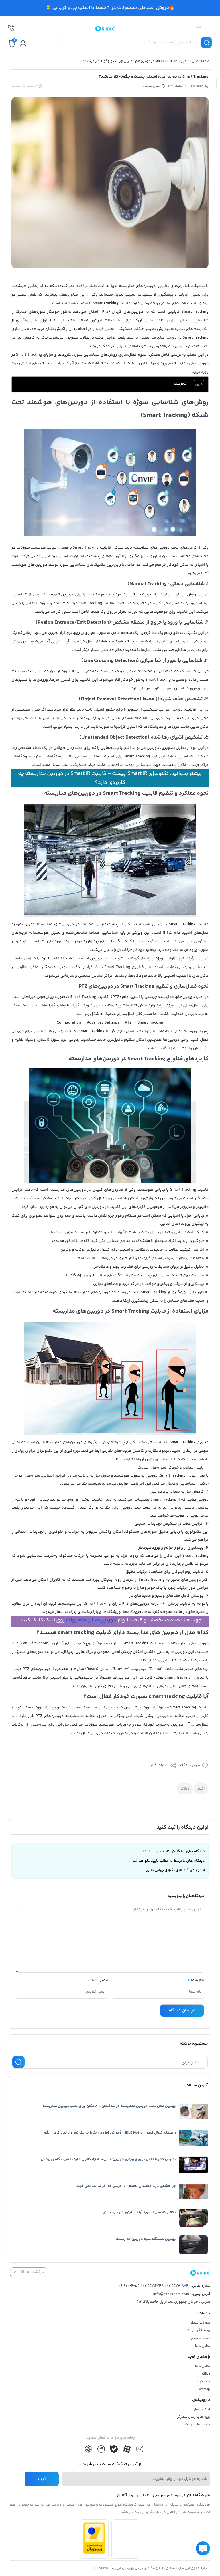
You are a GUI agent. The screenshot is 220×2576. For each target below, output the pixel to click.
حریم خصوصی (200, 2338)
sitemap (204, 2389)
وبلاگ (185, 1789)
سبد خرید (203, 2382)
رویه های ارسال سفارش (193, 2417)
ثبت (42, 2479)
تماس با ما (203, 2346)
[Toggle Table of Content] (196, 384)
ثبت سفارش (201, 2409)
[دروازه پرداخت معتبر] (94, 2553)
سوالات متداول (199, 2323)
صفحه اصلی (201, 61)
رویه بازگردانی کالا (197, 2331)
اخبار (184, 61)
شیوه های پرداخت (196, 2425)
